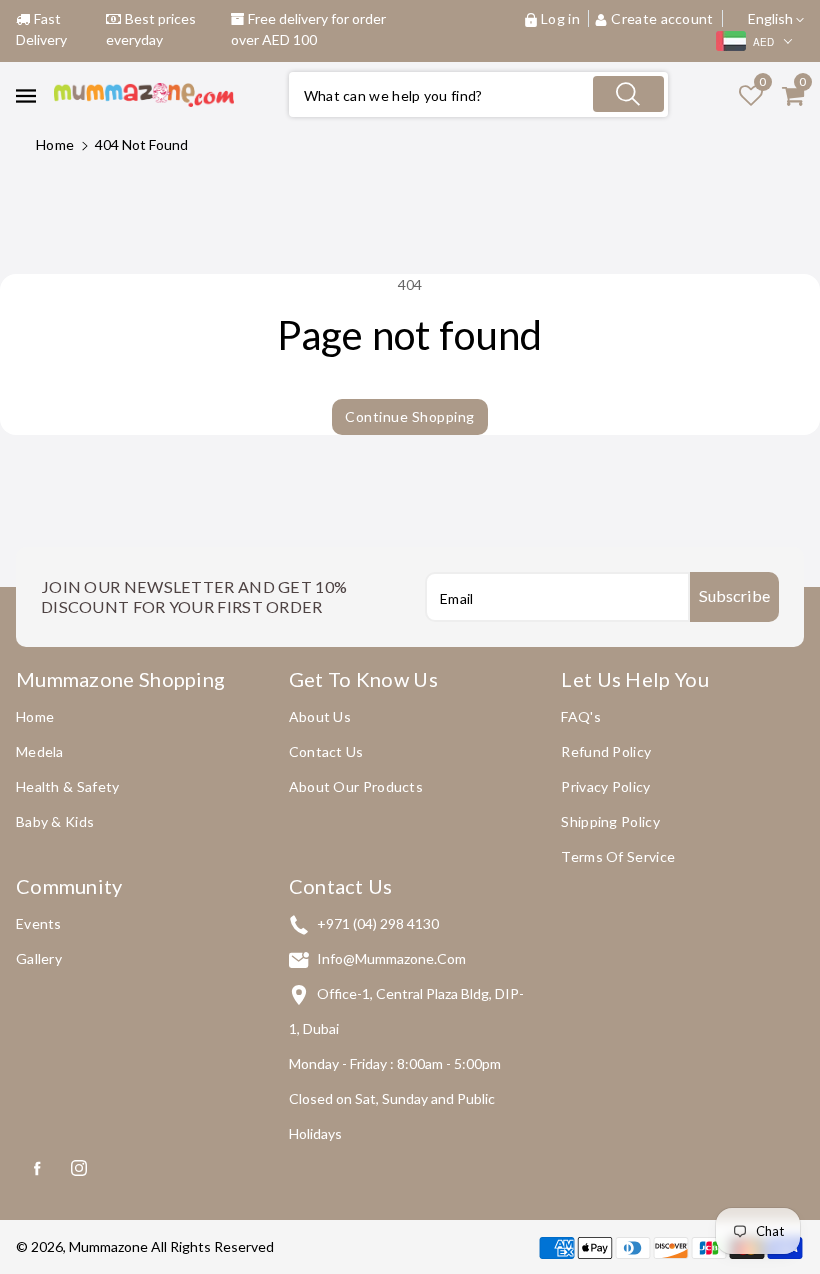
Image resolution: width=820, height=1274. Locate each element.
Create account (662, 18)
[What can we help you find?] (628, 94)
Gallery (39, 958)
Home (55, 144)
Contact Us (326, 751)
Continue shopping (410, 416)
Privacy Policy (605, 786)
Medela (40, 751)
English (772, 18)
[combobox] (478, 94)
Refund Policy (606, 751)
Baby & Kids (55, 821)
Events (39, 923)
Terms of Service (618, 856)
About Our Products (356, 786)
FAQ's (581, 716)
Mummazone (108, 1246)
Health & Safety (68, 786)
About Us (320, 716)
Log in (560, 18)
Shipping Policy (610, 821)
